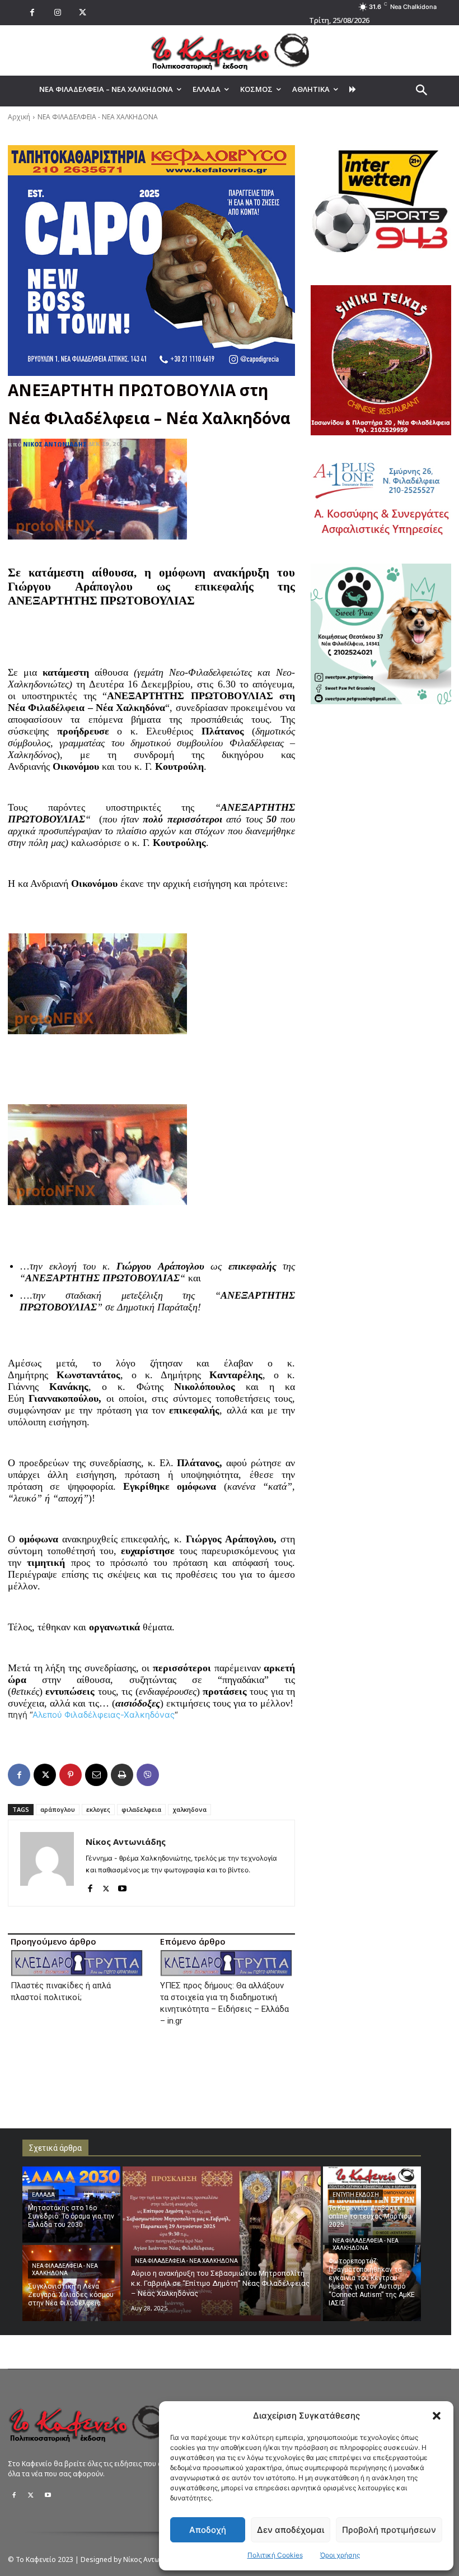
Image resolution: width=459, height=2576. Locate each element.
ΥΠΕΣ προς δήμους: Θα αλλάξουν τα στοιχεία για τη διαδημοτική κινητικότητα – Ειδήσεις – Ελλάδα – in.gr (224, 2003)
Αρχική (19, 117)
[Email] (96, 1775)
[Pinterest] (71, 1775)
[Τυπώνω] (122, 1775)
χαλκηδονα (189, 1809)
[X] (83, 13)
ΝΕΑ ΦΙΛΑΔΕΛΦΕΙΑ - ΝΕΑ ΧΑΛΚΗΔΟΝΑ (98, 117)
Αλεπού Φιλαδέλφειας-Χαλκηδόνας (104, 1715)
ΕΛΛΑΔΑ (43, 2195)
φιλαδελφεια (141, 1809)
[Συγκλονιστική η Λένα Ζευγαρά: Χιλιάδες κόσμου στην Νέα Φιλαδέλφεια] (71, 2283)
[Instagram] (57, 13)
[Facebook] (32, 13)
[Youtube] (122, 1886)
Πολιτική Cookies (275, 2555)
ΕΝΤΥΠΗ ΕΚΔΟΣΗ (356, 2195)
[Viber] (148, 1775)
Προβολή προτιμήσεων (389, 2530)
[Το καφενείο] (230, 50)
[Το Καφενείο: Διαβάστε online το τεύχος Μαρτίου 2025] (372, 2205)
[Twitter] (31, 2495)
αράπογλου (58, 1809)
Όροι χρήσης (340, 2555)
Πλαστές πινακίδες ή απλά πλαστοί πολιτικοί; (61, 1991)
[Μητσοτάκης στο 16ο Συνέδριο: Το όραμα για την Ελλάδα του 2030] (71, 2205)
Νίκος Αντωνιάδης (55, 444)
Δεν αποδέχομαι (291, 2530)
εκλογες (98, 1809)
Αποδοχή (208, 2530)
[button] (437, 2416)
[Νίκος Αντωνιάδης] (47, 1863)
